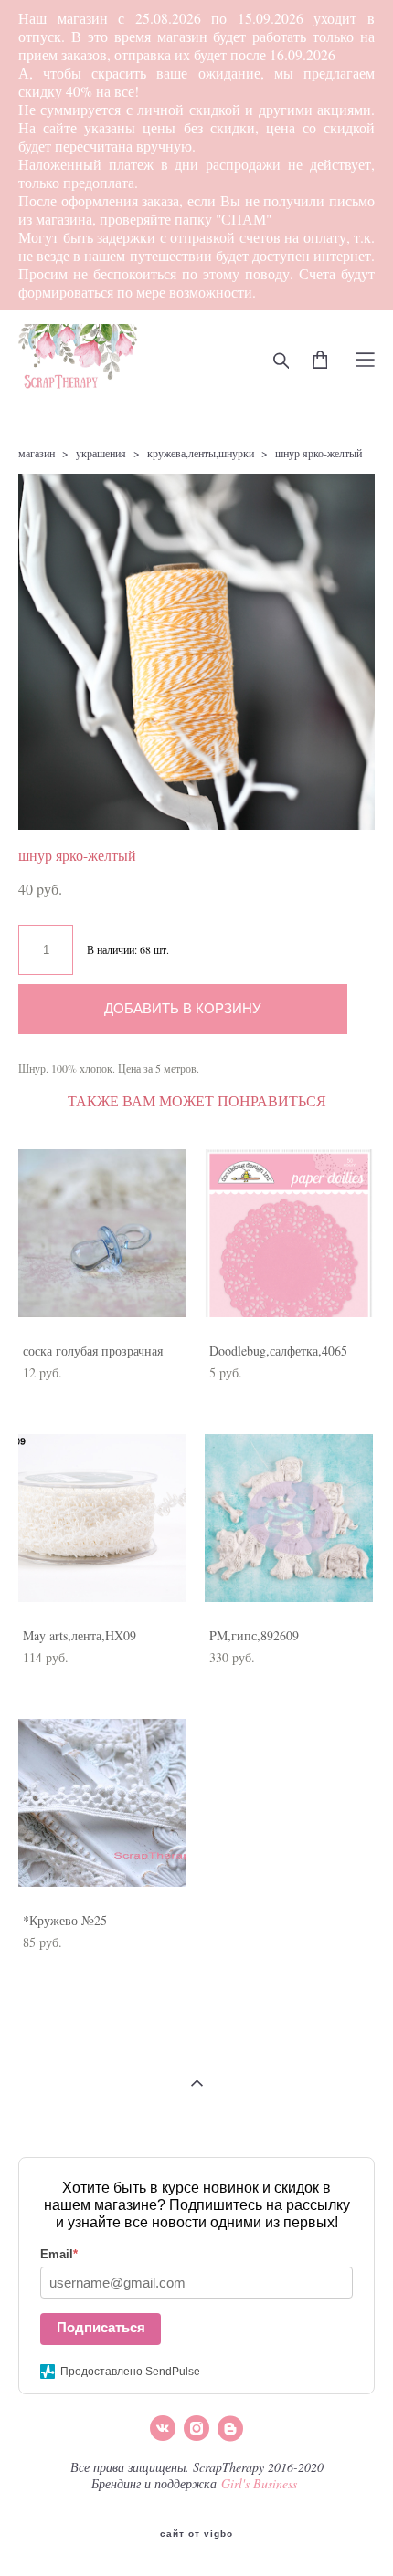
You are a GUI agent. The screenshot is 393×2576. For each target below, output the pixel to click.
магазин (37, 453)
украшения (101, 453)
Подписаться (101, 2327)
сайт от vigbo (196, 2534)
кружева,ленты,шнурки (201, 453)
